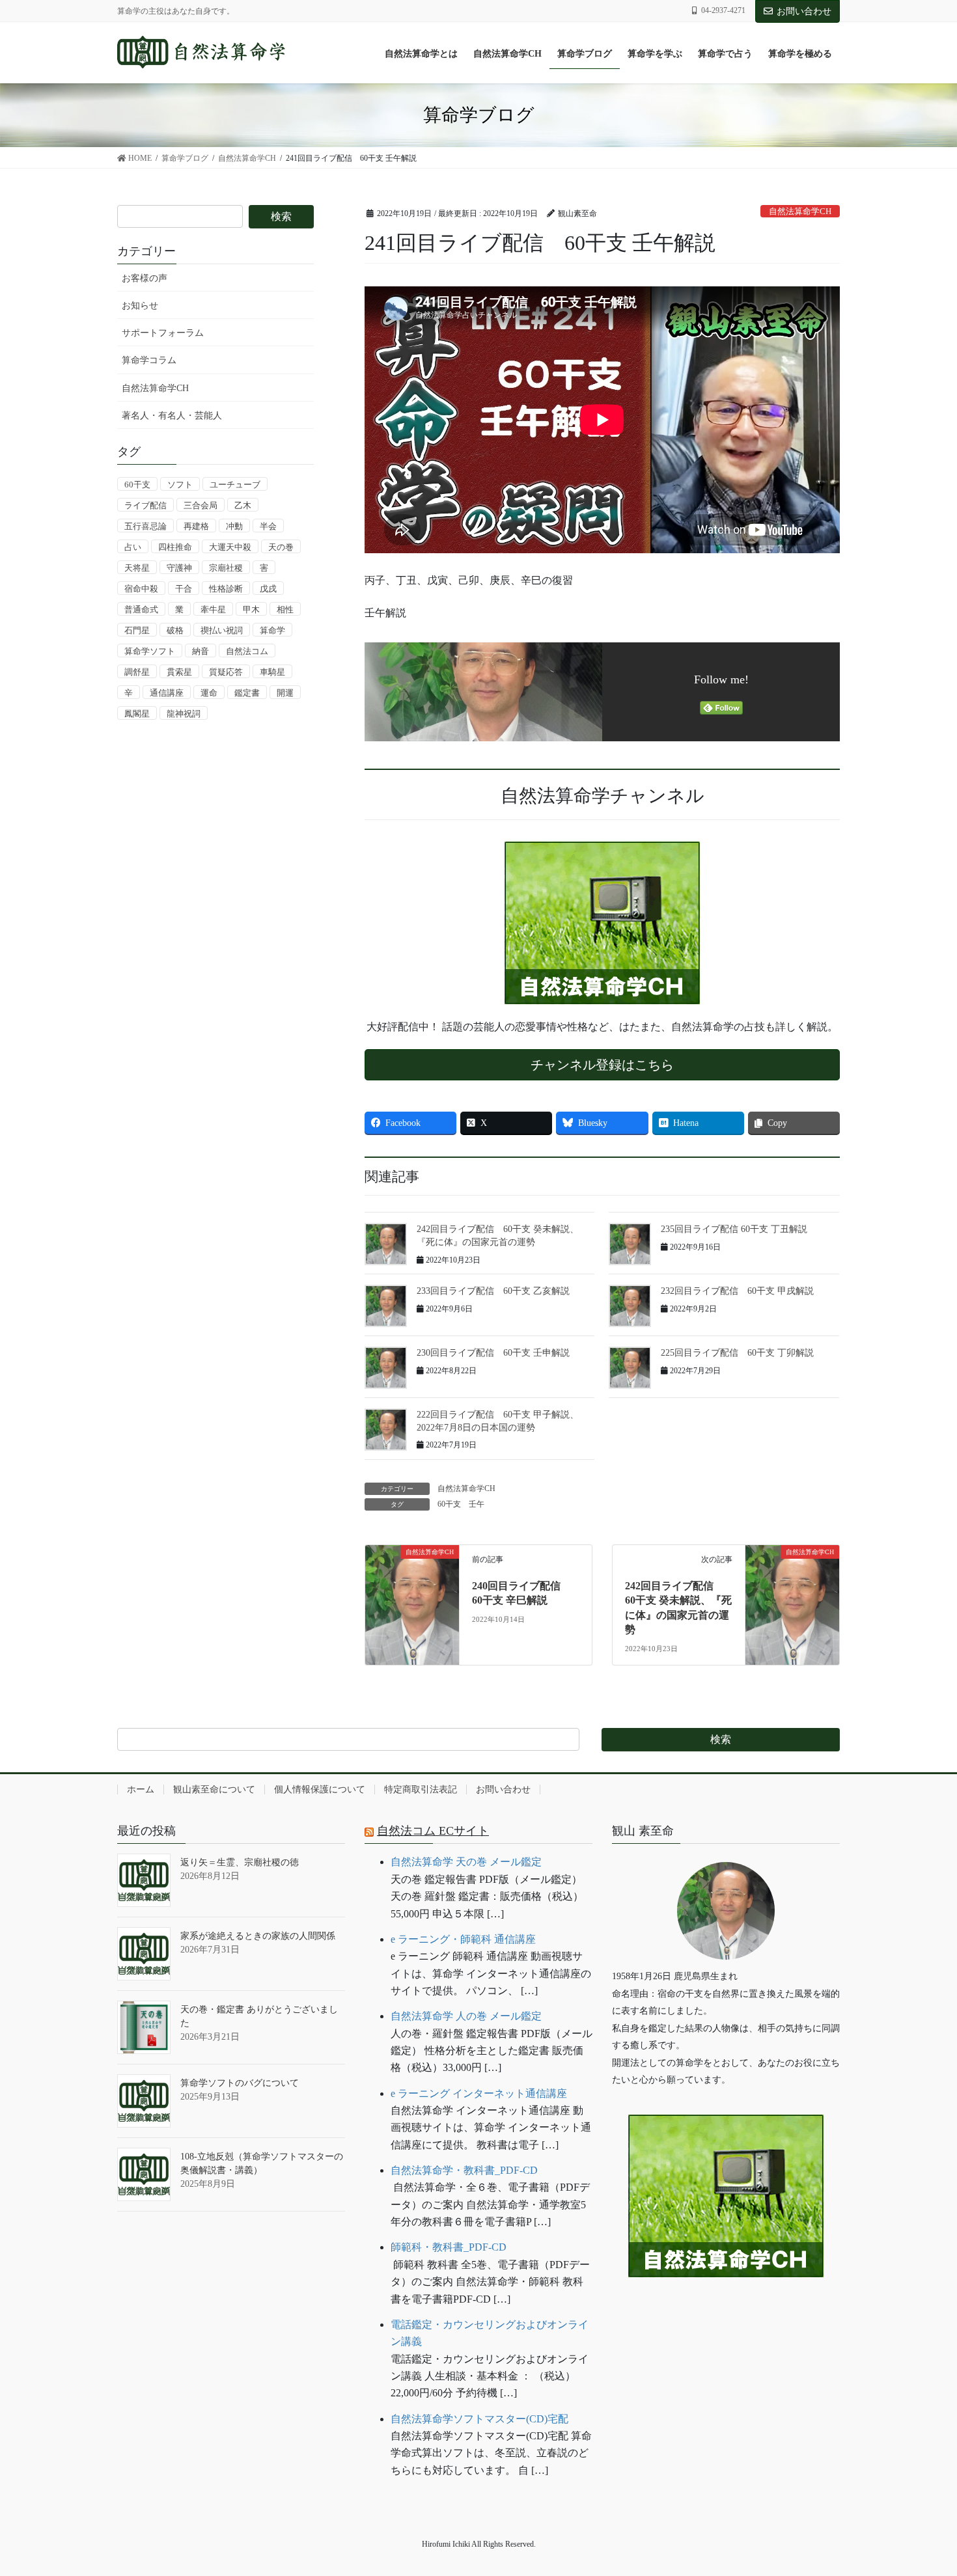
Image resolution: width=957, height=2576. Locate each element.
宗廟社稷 (226, 568)
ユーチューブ (235, 485)
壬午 (477, 1504)
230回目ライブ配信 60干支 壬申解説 (493, 1353)
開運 (285, 693)
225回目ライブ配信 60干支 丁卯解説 (737, 1353)
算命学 (272, 630)
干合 (184, 589)
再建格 (196, 526)
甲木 (251, 610)
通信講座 (167, 693)
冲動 (234, 526)
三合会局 (201, 505)
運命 (209, 693)
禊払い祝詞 (222, 630)
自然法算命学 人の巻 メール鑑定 (466, 2016)
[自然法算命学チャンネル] (602, 923)
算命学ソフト (150, 651)
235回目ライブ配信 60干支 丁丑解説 (734, 1229)
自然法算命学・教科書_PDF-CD (464, 2170)
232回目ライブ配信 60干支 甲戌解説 (737, 1291)
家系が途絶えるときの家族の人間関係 (258, 1936)
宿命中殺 (141, 589)
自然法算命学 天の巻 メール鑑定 (466, 1862)
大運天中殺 (230, 547)
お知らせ (140, 306)
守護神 (179, 568)
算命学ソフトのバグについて (240, 2083)
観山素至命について (214, 1789)
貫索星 (179, 672)
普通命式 (141, 610)
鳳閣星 (137, 714)
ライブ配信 (146, 505)
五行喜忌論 (146, 526)
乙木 (243, 505)
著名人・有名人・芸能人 (172, 416)
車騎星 (272, 672)
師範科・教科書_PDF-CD (449, 2247)
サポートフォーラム (163, 333)
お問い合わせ (804, 11)
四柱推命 (175, 547)
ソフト (180, 485)
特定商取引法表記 (421, 1789)
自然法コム (247, 651)
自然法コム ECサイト (433, 1831)
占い (133, 547)
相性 (285, 610)
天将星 (137, 568)
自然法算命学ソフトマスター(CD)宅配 (479, 2419)
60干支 (449, 1504)
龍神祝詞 (184, 714)
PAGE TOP (922, 2487)
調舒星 (137, 672)
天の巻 (281, 547)
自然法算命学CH (800, 212)
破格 (175, 630)
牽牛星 (213, 610)
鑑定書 (247, 693)
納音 (201, 651)
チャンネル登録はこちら (602, 1065)
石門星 (137, 630)
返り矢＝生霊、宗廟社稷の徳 (240, 1862)
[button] (726, 2317)
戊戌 (268, 589)
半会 (268, 526)
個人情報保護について (320, 1789)
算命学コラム (149, 360)
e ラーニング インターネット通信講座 (479, 2093)
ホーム (141, 1789)
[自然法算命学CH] (412, 1581)
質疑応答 (226, 672)
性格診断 (226, 589)
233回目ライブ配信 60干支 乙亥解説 (493, 1291)
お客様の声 (145, 278)
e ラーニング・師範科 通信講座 (463, 1939)
